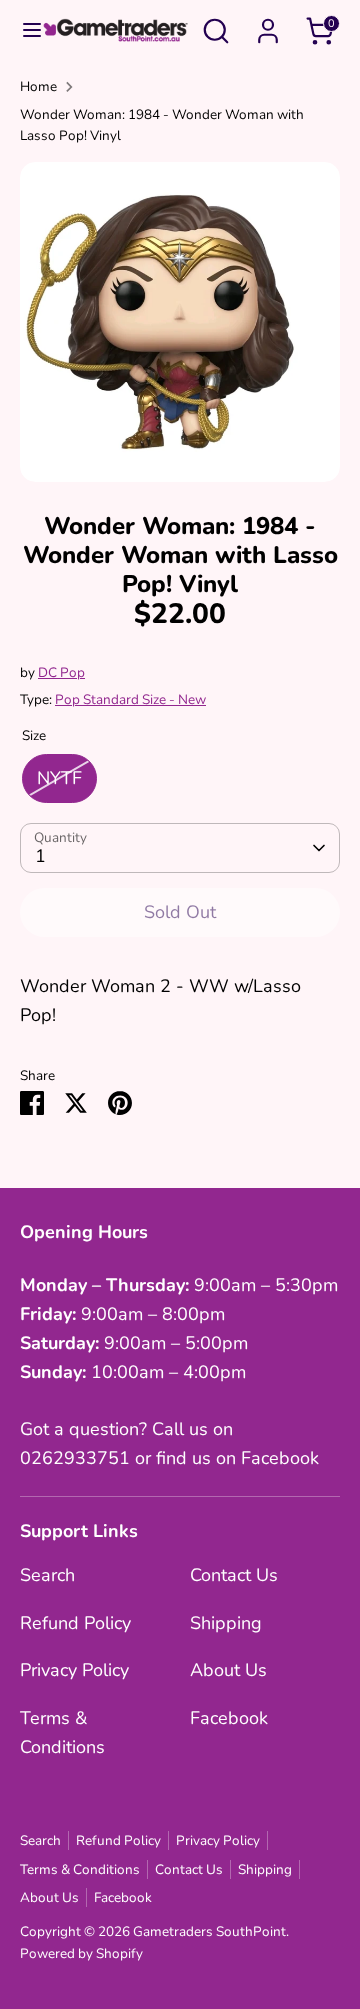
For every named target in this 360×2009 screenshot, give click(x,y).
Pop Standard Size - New (130, 699)
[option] (180, 322)
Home (38, 86)
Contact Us (234, 1575)
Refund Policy (75, 1623)
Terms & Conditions (80, 1869)
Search (47, 1575)
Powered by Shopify (81, 1953)
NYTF (59, 778)
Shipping (226, 1623)
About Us (228, 1670)
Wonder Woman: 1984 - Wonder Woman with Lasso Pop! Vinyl (162, 125)
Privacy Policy (74, 1670)
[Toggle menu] (22, 30)
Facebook (229, 1718)
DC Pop (61, 672)
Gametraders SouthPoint (209, 1931)
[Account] (268, 25)
